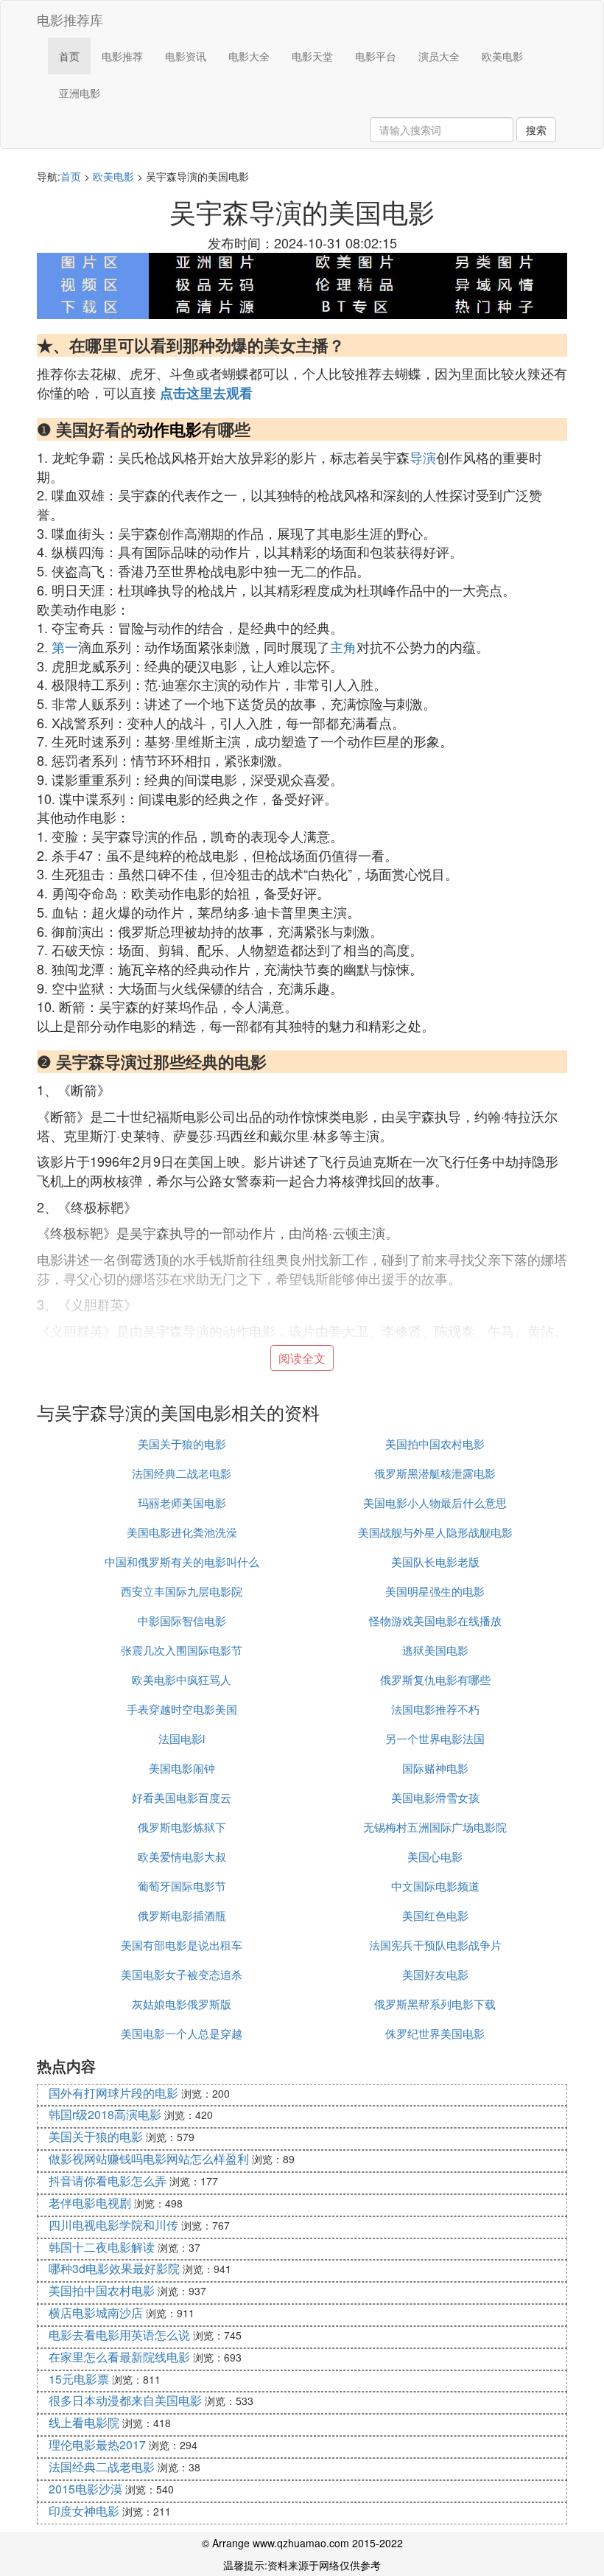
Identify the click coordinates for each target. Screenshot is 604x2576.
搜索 (536, 130)
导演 (423, 457)
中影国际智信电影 (182, 1620)
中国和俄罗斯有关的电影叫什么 (182, 1561)
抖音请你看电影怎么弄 (108, 2181)
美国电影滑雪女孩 (435, 1797)
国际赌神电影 (435, 1768)
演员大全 (439, 56)
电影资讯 (186, 56)
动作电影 (169, 429)
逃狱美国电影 (435, 1650)
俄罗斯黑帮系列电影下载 (435, 2004)
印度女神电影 (84, 2511)
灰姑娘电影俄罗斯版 (182, 2004)
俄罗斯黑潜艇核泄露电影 (435, 1473)
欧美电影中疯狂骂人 (182, 1679)
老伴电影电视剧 (90, 2203)
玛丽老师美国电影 (182, 1502)
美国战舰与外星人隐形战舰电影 (435, 1532)
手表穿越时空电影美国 (182, 1709)
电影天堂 (312, 56)
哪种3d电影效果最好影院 (114, 2268)
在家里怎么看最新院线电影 (119, 2357)
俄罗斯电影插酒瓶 (182, 1915)
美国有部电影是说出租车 (182, 1945)
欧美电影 (502, 56)
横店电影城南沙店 (96, 2313)
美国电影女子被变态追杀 (182, 1974)
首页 (69, 56)
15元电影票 (79, 2379)
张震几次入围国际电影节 (182, 1650)
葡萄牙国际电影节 (182, 1886)
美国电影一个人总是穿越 (182, 2033)
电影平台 (376, 56)
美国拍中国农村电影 (435, 1444)
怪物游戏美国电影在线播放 (435, 1620)
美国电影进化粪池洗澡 (182, 1532)
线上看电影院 (84, 2422)
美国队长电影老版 (435, 1561)
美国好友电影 (435, 1974)
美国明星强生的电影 (435, 1591)
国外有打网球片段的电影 (113, 2093)
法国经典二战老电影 (182, 1473)
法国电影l (182, 1738)
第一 (65, 646)
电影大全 (249, 56)
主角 (343, 646)
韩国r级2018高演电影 (105, 2114)
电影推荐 (122, 56)
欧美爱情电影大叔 (182, 1856)
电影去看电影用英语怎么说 (119, 2335)
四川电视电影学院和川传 (113, 2225)
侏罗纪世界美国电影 (435, 2033)
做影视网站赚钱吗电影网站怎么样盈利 (149, 2158)
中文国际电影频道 (435, 1886)
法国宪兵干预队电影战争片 (435, 1945)
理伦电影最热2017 (97, 2444)
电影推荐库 (70, 19)
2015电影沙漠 (85, 2489)
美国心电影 (435, 1856)
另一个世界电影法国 (435, 1738)
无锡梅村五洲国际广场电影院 (435, 1827)
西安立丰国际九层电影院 (182, 1591)
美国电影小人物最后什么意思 (435, 1502)
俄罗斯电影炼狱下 (182, 1827)
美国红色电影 (435, 1915)
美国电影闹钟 (182, 1768)
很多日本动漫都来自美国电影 (125, 2400)
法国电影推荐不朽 (435, 1709)
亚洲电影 (80, 93)
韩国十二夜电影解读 (102, 2247)
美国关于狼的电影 (182, 1444)
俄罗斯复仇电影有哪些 (435, 1679)
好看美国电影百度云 (182, 1797)
